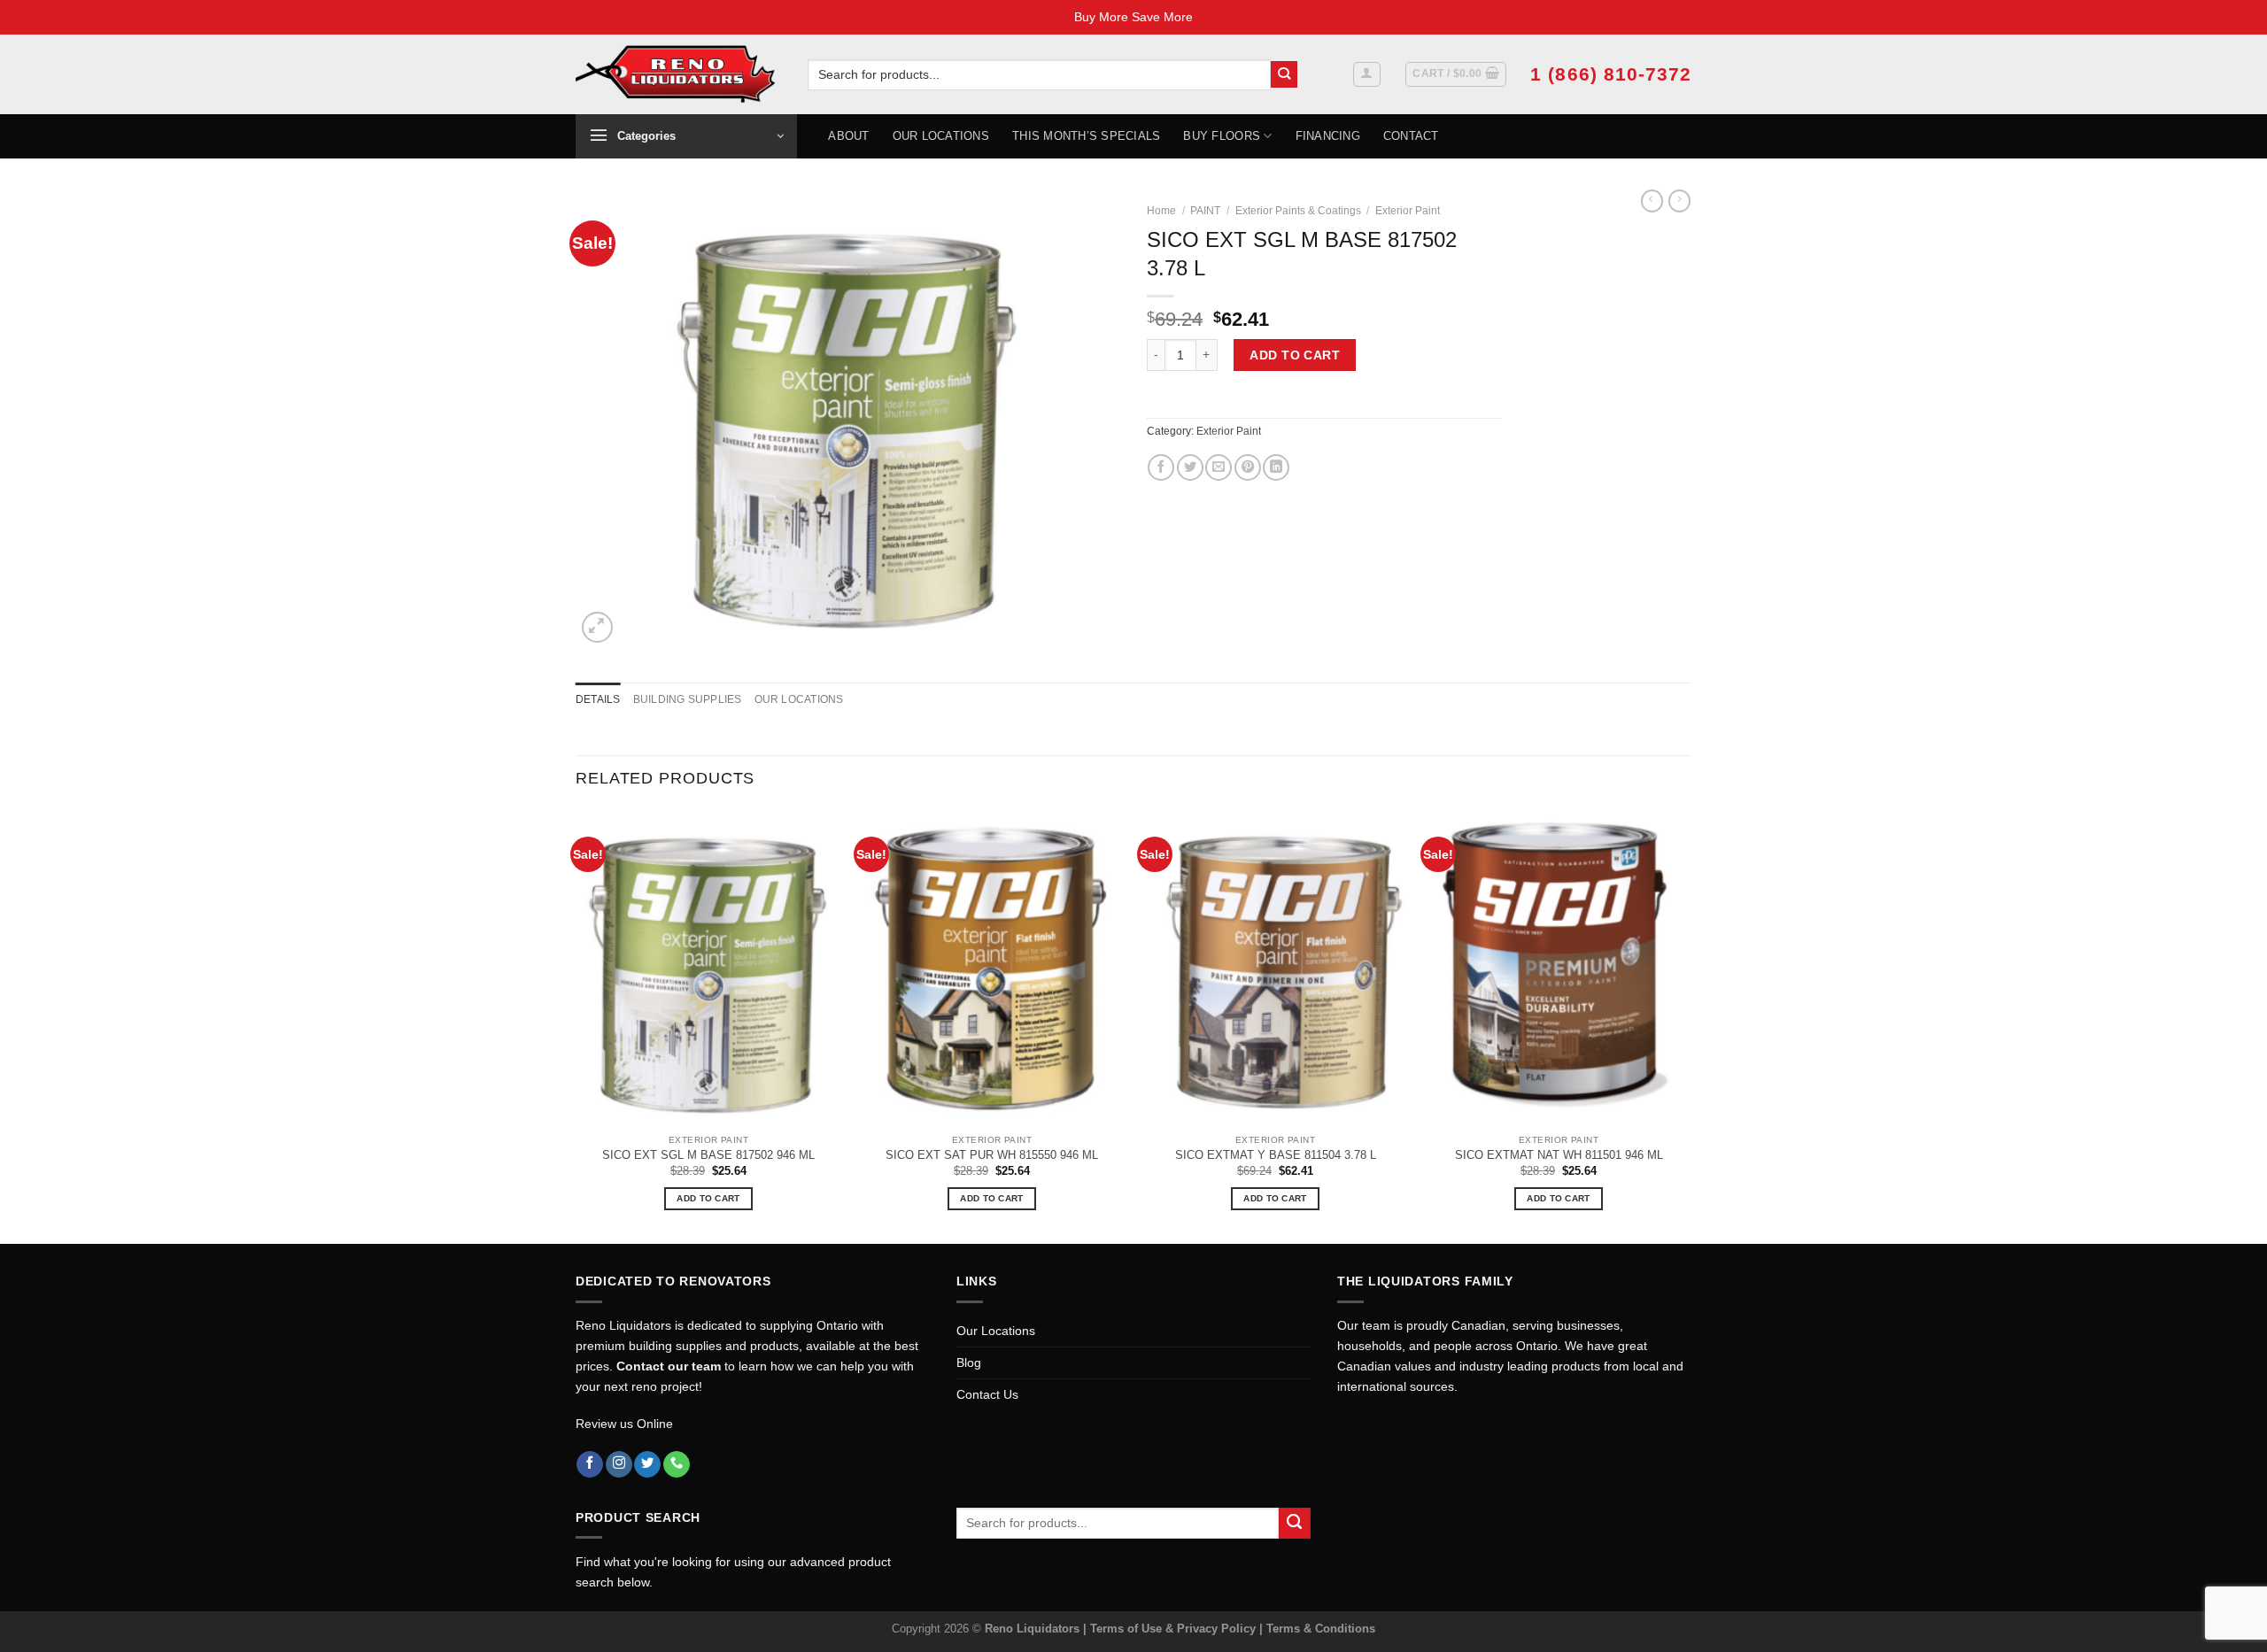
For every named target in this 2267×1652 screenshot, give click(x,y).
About (848, 136)
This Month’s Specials (1086, 136)
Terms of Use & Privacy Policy (1175, 1629)
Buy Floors (1222, 136)
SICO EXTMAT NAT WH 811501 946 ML (1559, 1155)
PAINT (1205, 211)
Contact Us (987, 1394)
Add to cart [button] (708, 1198)
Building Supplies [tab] (688, 699)
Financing (1328, 136)
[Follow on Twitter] (647, 1465)
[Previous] (576, 1025)
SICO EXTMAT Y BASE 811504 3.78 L (1276, 1155)
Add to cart (1295, 355)
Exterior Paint (1408, 211)
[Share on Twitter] (1190, 467)
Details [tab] (598, 699)
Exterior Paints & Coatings (1298, 211)
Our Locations (941, 136)
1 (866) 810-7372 (1611, 74)
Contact (1411, 136)
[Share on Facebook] (1161, 467)
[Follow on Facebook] (590, 1465)
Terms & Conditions (1321, 1629)
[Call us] (677, 1465)
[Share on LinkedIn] (1276, 467)
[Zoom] (597, 627)
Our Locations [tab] (799, 699)
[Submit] (1284, 75)
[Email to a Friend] (1219, 467)
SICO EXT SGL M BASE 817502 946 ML (708, 1155)
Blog (969, 1363)
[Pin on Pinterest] (1248, 467)
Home (1161, 211)
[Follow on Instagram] (619, 1465)
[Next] (1691, 1025)
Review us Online (624, 1424)
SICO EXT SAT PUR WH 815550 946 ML (992, 1155)
